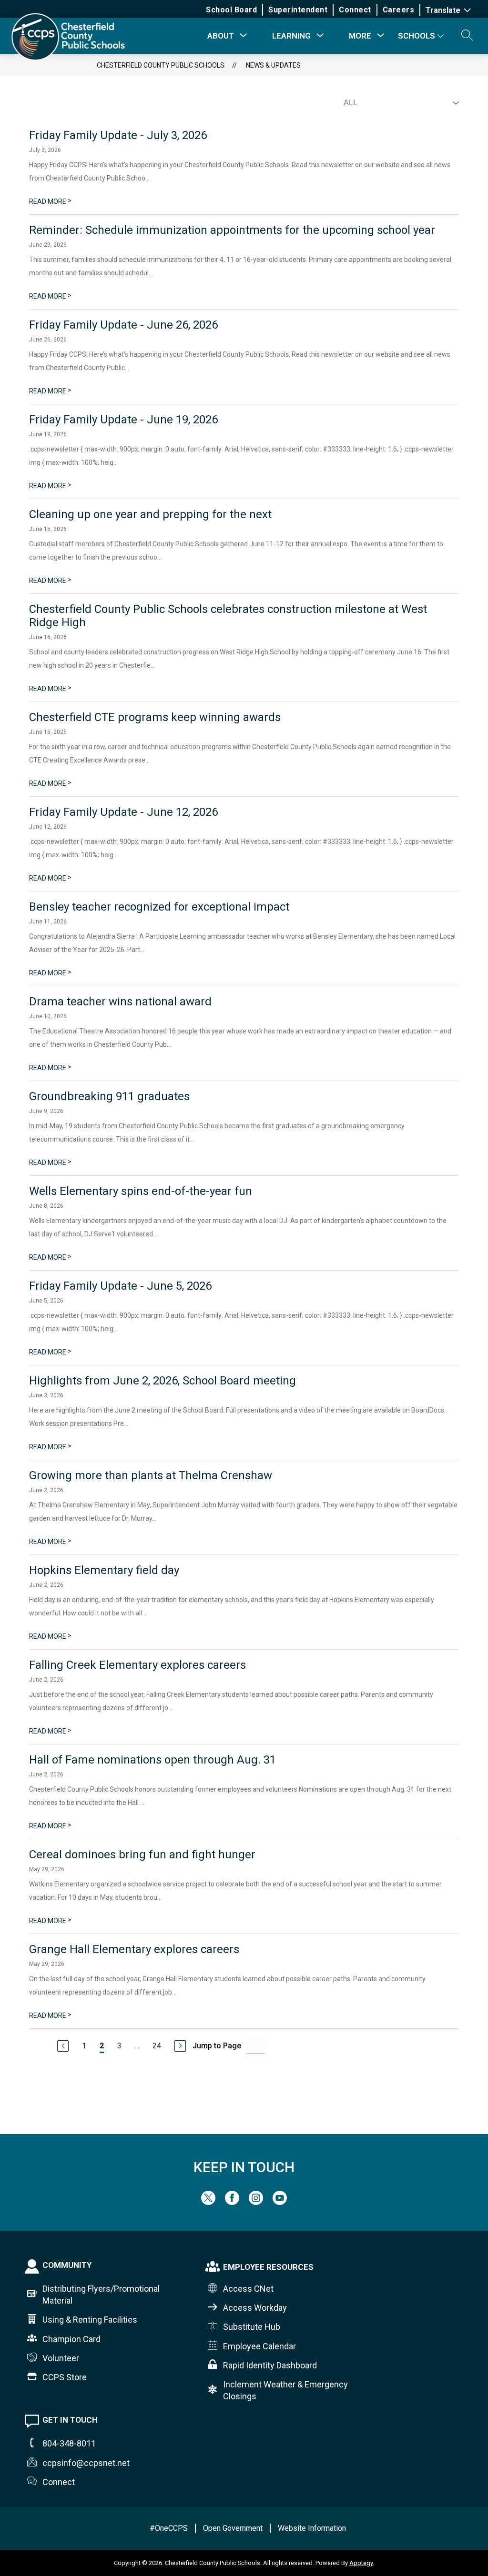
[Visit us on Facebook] (232, 2202)
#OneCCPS (169, 2528)
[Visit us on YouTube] (280, 2202)
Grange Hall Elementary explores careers (134, 1949)
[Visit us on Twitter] (208, 2202)
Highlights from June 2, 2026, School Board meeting (163, 1381)
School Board (231, 10)
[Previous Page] (63, 2046)
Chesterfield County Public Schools (161, 65)
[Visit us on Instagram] (256, 2202)
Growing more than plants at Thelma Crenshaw (151, 1475)
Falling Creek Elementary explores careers (137, 1665)
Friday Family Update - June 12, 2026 (123, 812)
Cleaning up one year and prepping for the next (150, 514)
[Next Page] (180, 2046)
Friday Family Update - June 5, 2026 (120, 1286)
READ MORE (50, 201)
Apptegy (361, 2563)
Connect (355, 10)
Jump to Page (217, 2046)
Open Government (233, 2528)
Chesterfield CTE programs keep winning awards (155, 717)
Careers (399, 10)
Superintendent (298, 10)
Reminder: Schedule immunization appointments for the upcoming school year (232, 230)
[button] (467, 36)
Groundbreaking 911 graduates (109, 1096)
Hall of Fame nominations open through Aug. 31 (152, 1760)
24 (157, 2046)
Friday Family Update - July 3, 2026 (118, 135)
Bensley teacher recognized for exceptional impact (159, 907)
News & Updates (273, 65)
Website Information (312, 2528)
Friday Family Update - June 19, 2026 (123, 420)
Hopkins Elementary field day (104, 1570)
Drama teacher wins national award (120, 1002)
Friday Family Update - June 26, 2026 (123, 325)
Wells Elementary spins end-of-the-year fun (141, 1191)
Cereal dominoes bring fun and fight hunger (142, 1854)
